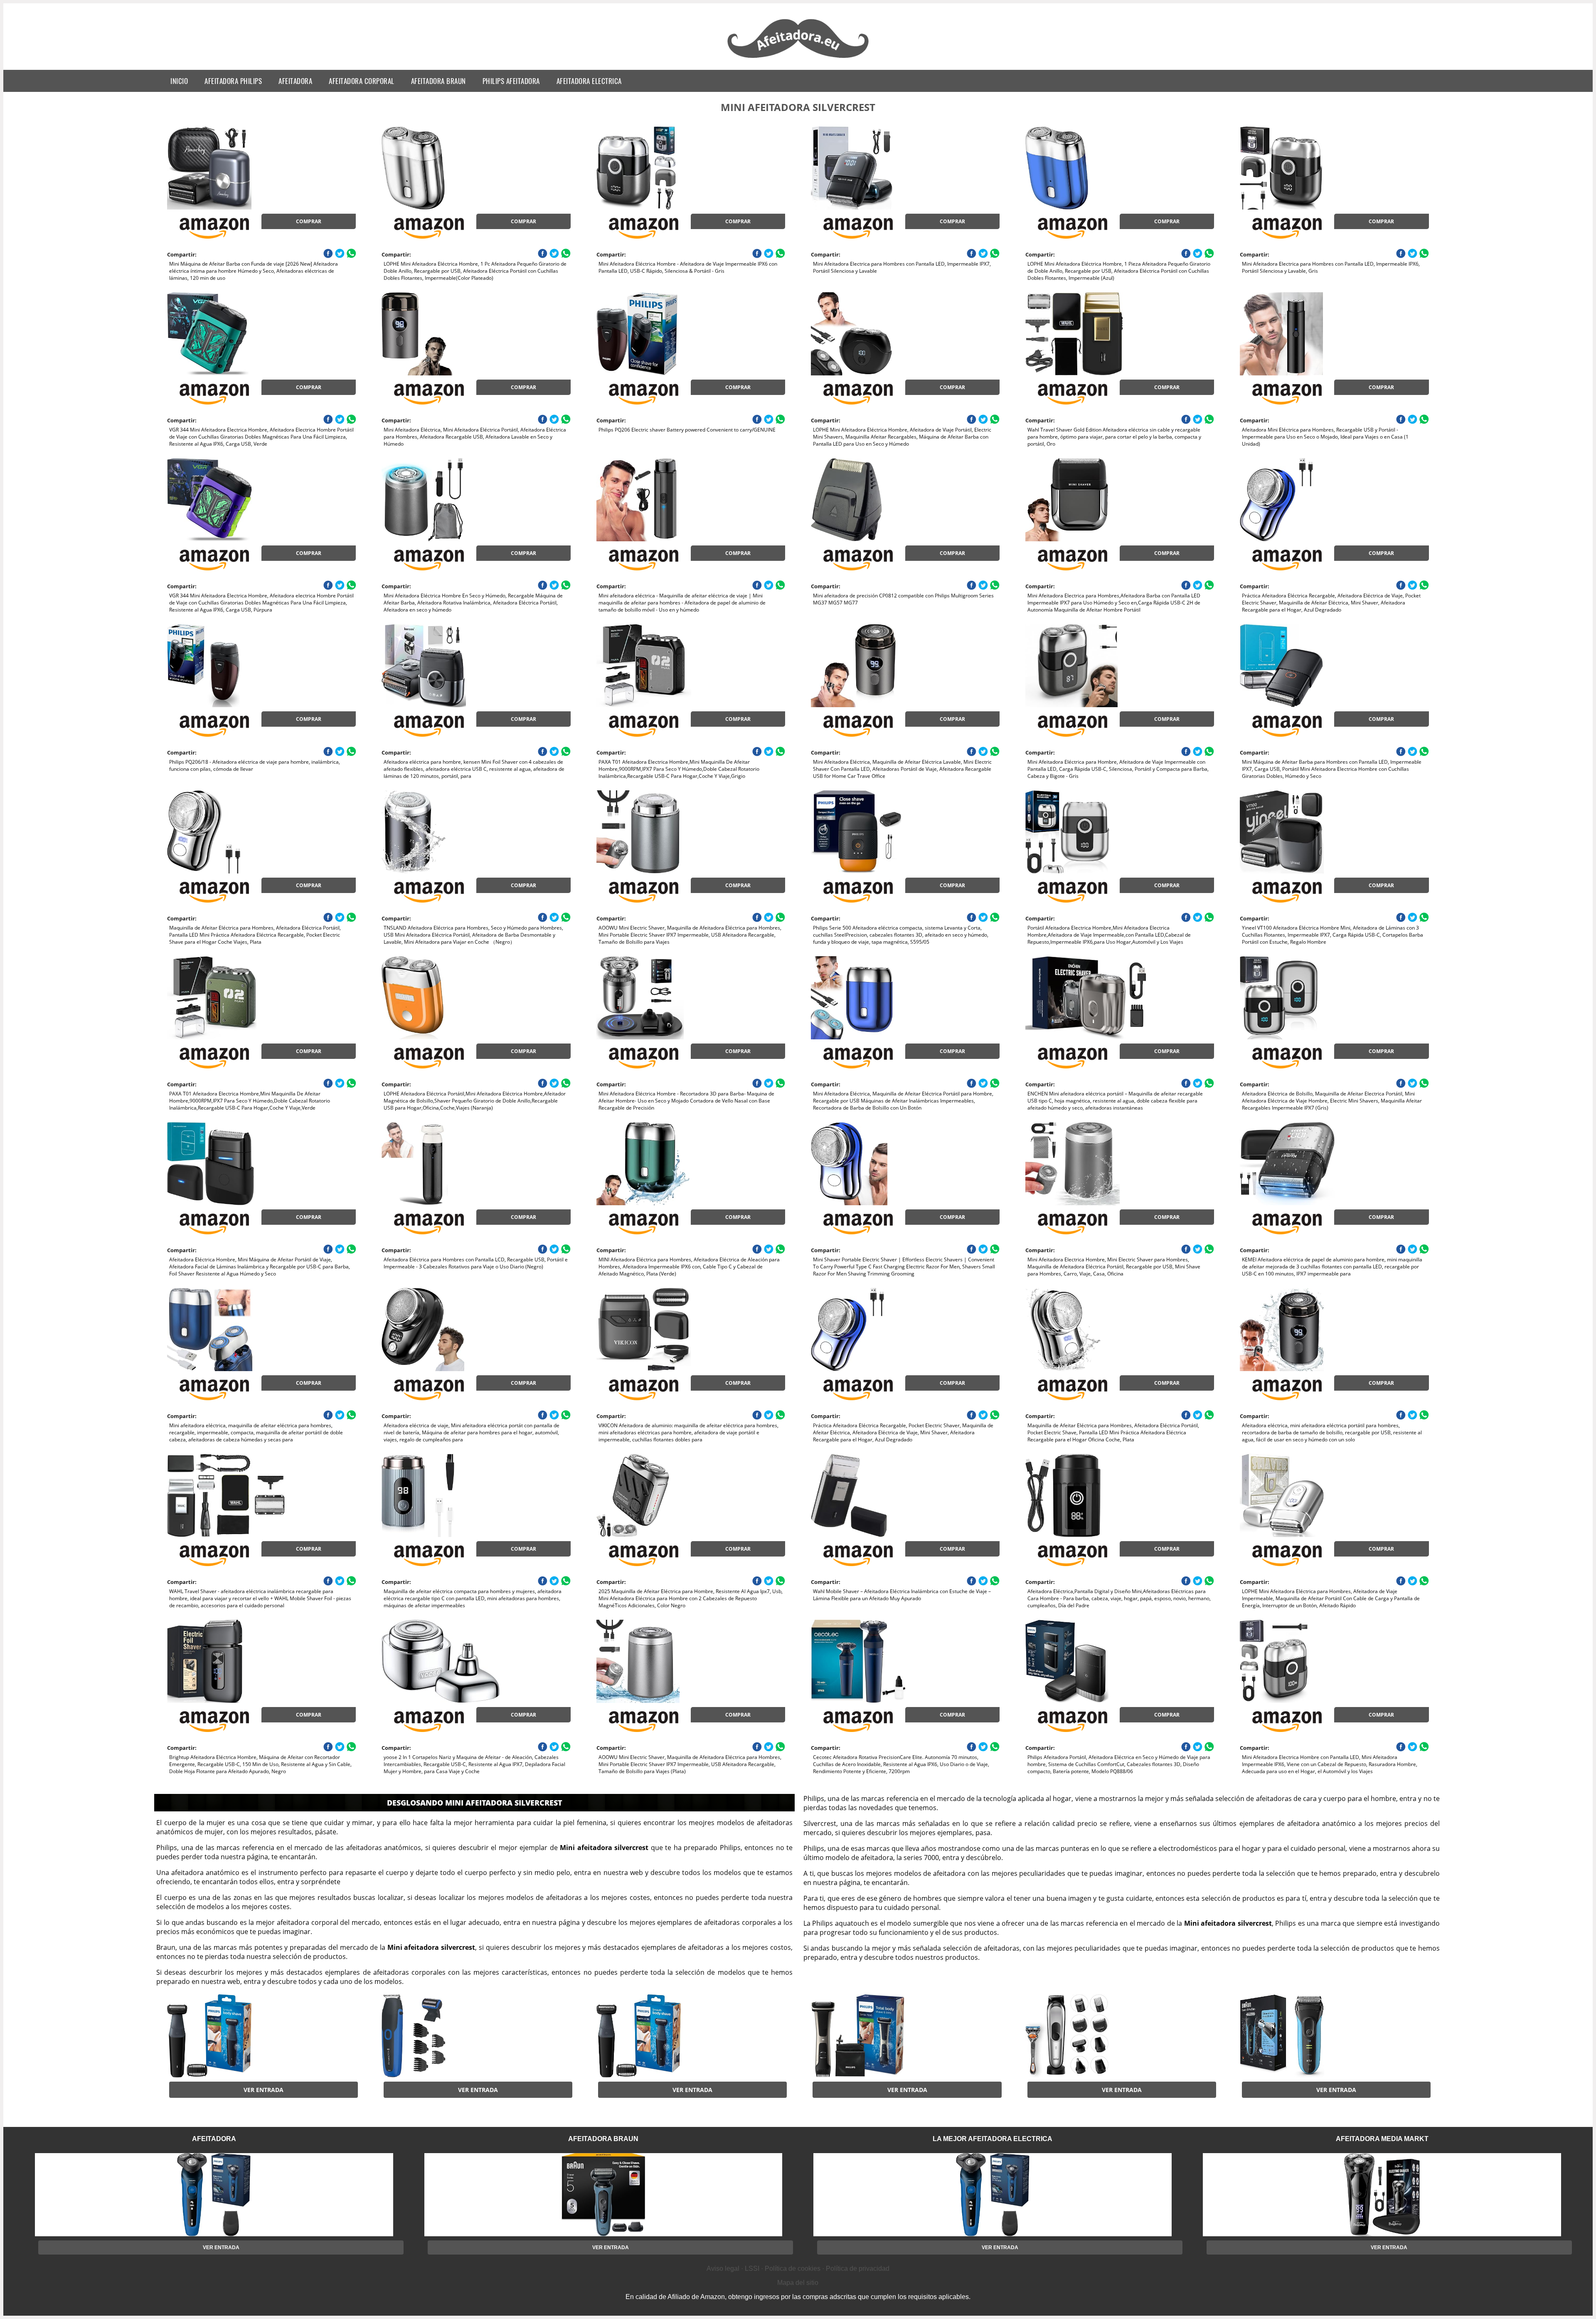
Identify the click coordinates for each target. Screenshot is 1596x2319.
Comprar (309, 221)
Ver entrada (264, 2090)
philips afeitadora (511, 81)
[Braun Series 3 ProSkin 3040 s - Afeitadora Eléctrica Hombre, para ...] (1306, 2036)
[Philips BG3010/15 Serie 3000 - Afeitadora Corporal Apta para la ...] (234, 2036)
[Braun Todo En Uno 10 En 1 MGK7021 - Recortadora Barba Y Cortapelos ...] (1092, 2036)
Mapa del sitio (798, 2283)
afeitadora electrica (589, 81)
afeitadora (295, 81)
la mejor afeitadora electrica (993, 2139)
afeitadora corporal (362, 81)
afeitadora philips (233, 81)
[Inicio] (798, 59)
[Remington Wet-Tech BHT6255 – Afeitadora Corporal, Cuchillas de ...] (448, 2036)
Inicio (179, 81)
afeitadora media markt (1382, 2139)
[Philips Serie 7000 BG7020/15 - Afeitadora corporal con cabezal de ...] (877, 2036)
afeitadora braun (438, 81)
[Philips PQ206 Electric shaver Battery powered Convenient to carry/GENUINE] (663, 334)
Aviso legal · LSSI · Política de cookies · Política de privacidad (798, 2268)
